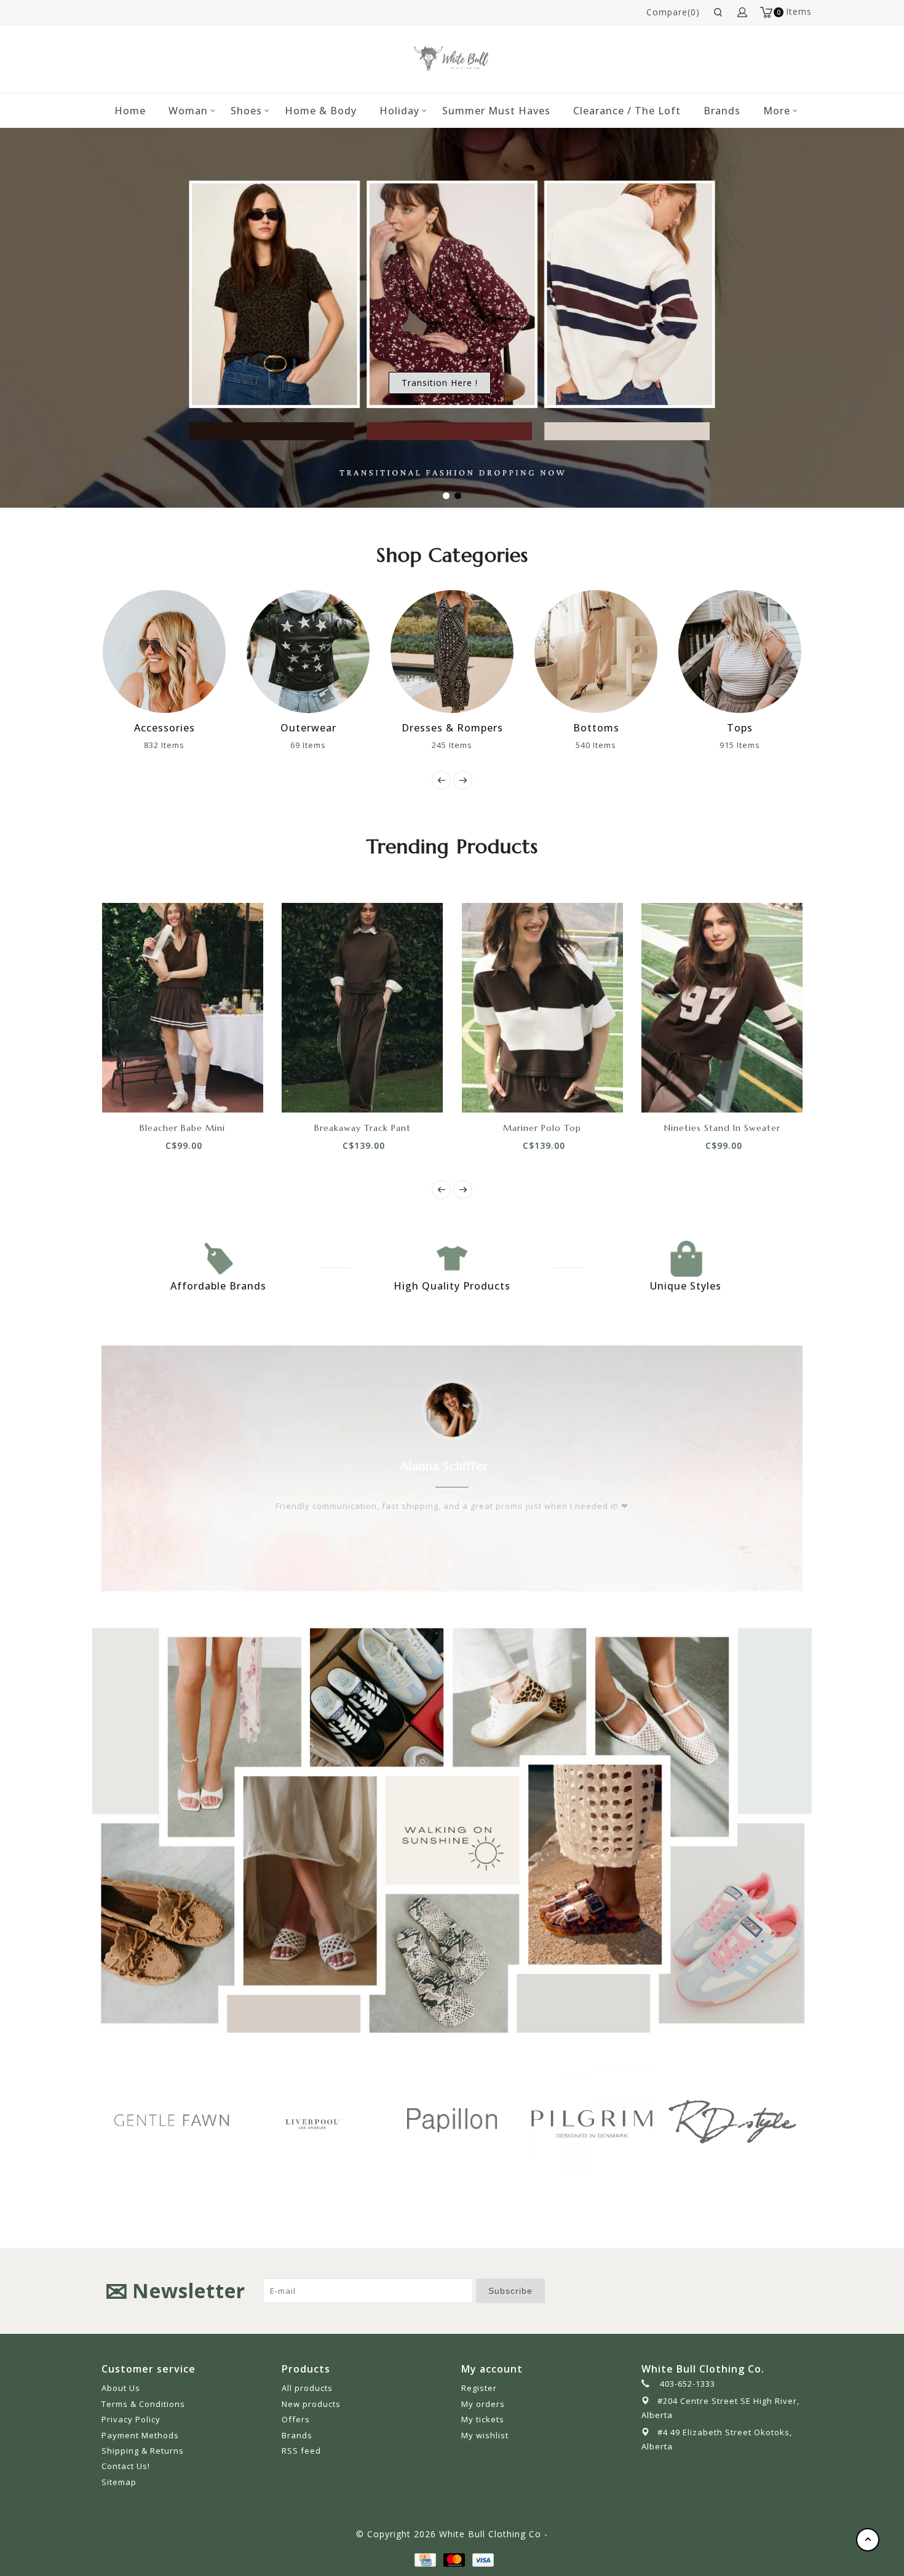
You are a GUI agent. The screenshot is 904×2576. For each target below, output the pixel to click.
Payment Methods (140, 2435)
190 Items (761, 745)
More (777, 111)
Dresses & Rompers (329, 728)
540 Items (474, 745)
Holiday (399, 111)
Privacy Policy (131, 2419)
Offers (296, 2419)
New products (311, 2404)
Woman (188, 111)
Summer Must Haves (496, 111)
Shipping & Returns (143, 2451)
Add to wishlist (169, 1091)
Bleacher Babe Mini (182, 1128)
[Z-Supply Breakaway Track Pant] (363, 1007)
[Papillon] (327, 2120)
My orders (483, 2404)
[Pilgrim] (467, 2120)
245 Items (330, 745)
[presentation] (441, 780)
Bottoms (473, 728)
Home (130, 111)
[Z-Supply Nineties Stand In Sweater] (722, 1007)
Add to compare (196, 1091)
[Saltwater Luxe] (747, 2120)
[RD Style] (607, 2120)
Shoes (246, 111)
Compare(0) (673, 12)
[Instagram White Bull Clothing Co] (793, 2291)
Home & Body (321, 111)
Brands (722, 111)
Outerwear (185, 728)
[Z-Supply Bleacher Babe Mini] (183, 1007)
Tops (617, 728)
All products (307, 2388)
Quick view (224, 1091)
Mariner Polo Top (542, 1128)
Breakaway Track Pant (363, 1128)
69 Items (186, 745)
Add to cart (141, 1091)
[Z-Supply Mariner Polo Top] (543, 1007)
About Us (121, 2388)
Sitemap (119, 2482)
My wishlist (485, 2435)
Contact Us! (126, 2466)
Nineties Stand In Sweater (722, 1128)
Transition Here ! (440, 383)
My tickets (483, 2419)
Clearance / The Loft (627, 111)
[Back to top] (868, 2540)
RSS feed (301, 2451)
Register (479, 2388)
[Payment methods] (424, 2558)
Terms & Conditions (143, 2404)
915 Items (617, 745)
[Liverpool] (186, 2122)
